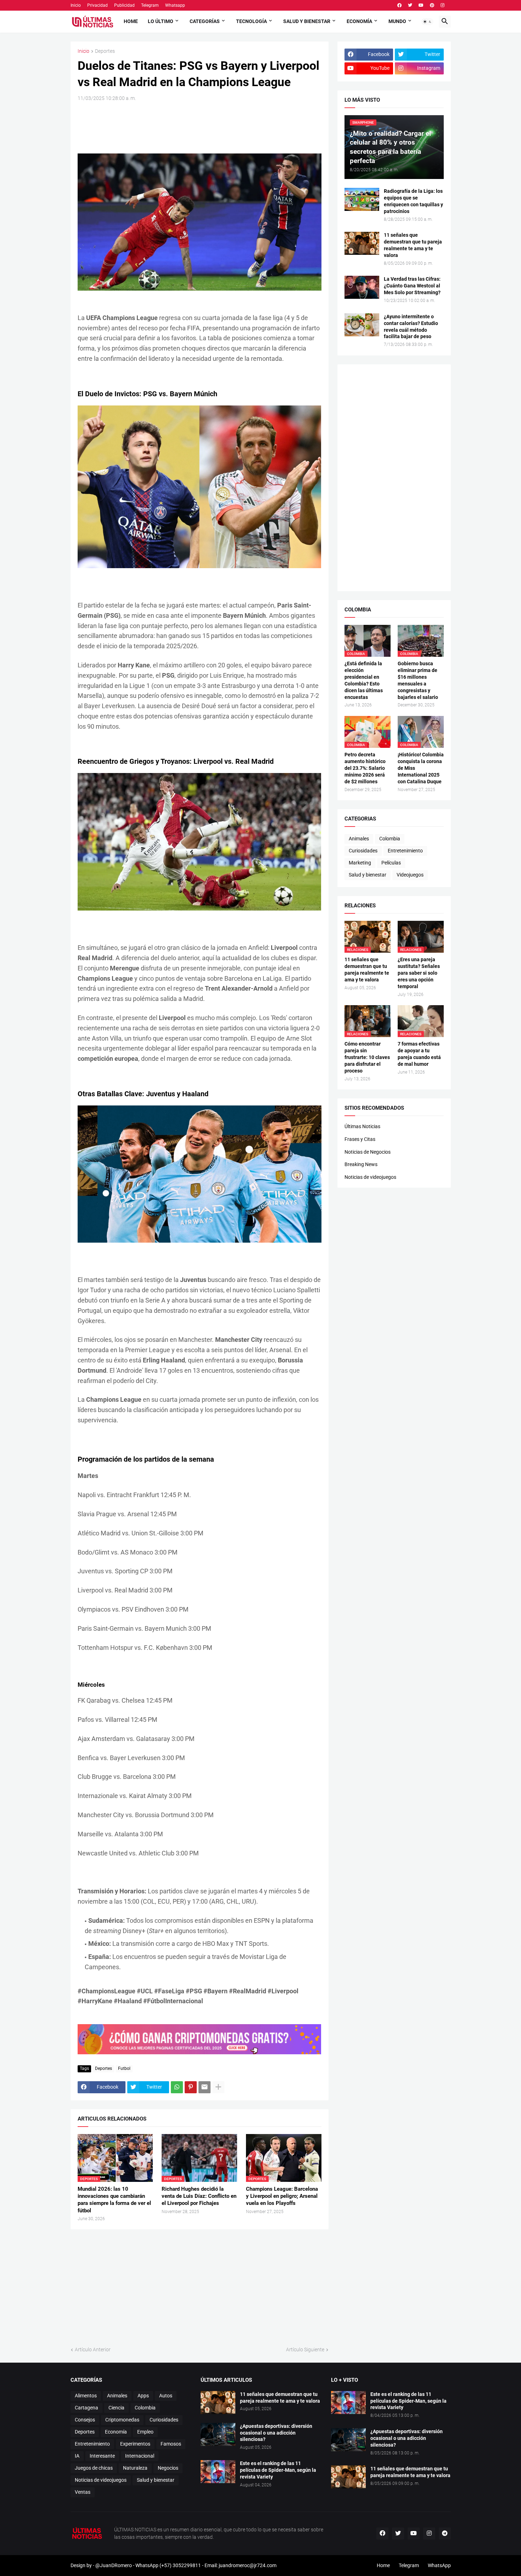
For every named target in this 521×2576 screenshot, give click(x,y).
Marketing (360, 863)
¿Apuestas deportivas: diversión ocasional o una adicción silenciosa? (276, 2433)
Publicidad (124, 5)
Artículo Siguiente (305, 2350)
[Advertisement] (207, 127)
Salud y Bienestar (307, 21)
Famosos (171, 2444)
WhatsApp (439, 2565)
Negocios (168, 2468)
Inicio (76, 5)
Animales (359, 839)
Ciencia (116, 2408)
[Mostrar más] (218, 2087)
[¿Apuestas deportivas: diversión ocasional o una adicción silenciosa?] (218, 2434)
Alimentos (86, 2396)
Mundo (397, 21)
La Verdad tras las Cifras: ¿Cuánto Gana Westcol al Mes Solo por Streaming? (412, 286)
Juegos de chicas (94, 2468)
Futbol (124, 2068)
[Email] (205, 2087)
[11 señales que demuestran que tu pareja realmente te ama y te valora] (362, 243)
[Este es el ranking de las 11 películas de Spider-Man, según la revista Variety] (218, 2472)
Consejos (85, 2420)
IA (77, 2456)
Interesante (102, 2456)
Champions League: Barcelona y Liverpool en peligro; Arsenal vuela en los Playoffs (282, 2196)
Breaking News (361, 1164)
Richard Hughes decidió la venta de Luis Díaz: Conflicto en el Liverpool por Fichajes (199, 2196)
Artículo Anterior (93, 2350)
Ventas (83, 2492)
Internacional (140, 2456)
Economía (359, 21)
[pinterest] (432, 5)
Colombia (390, 839)
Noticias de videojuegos (370, 1177)
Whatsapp (175, 5)
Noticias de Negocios (368, 1152)
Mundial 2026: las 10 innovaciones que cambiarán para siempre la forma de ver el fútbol (114, 2200)
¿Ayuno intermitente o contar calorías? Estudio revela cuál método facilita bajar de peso (411, 327)
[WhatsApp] (177, 2087)
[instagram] (442, 5)
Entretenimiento (405, 851)
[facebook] (399, 5)
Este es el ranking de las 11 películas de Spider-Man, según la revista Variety (278, 2470)
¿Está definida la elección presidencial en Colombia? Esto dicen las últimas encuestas (364, 680)
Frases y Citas (360, 1139)
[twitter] (410, 5)
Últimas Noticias (362, 1126)
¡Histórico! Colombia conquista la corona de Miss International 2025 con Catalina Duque (421, 768)
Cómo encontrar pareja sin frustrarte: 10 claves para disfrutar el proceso (367, 1057)
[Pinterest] (191, 2087)
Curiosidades (363, 851)
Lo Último (161, 21)
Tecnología (251, 21)
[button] (427, 22)
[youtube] (421, 5)
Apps (143, 2396)
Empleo (145, 2432)
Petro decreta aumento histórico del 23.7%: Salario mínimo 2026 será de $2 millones (365, 768)
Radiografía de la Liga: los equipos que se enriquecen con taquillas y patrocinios (413, 201)
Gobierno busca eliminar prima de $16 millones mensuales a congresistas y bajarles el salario (418, 680)
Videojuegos (410, 875)
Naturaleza (135, 2468)
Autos (166, 2396)
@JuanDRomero (114, 2565)
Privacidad (97, 5)
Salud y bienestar (368, 875)
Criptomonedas (122, 2420)
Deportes (105, 51)
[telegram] (445, 2533)
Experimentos (135, 2444)
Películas (391, 863)
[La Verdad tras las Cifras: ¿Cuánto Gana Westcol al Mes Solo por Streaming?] (362, 287)
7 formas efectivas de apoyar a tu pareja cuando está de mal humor (419, 1054)
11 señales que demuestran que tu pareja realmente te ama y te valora (413, 245)
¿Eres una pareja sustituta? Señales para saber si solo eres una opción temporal (419, 973)
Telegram (150, 5)
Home (131, 21)
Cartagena (86, 2408)
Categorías (205, 21)
